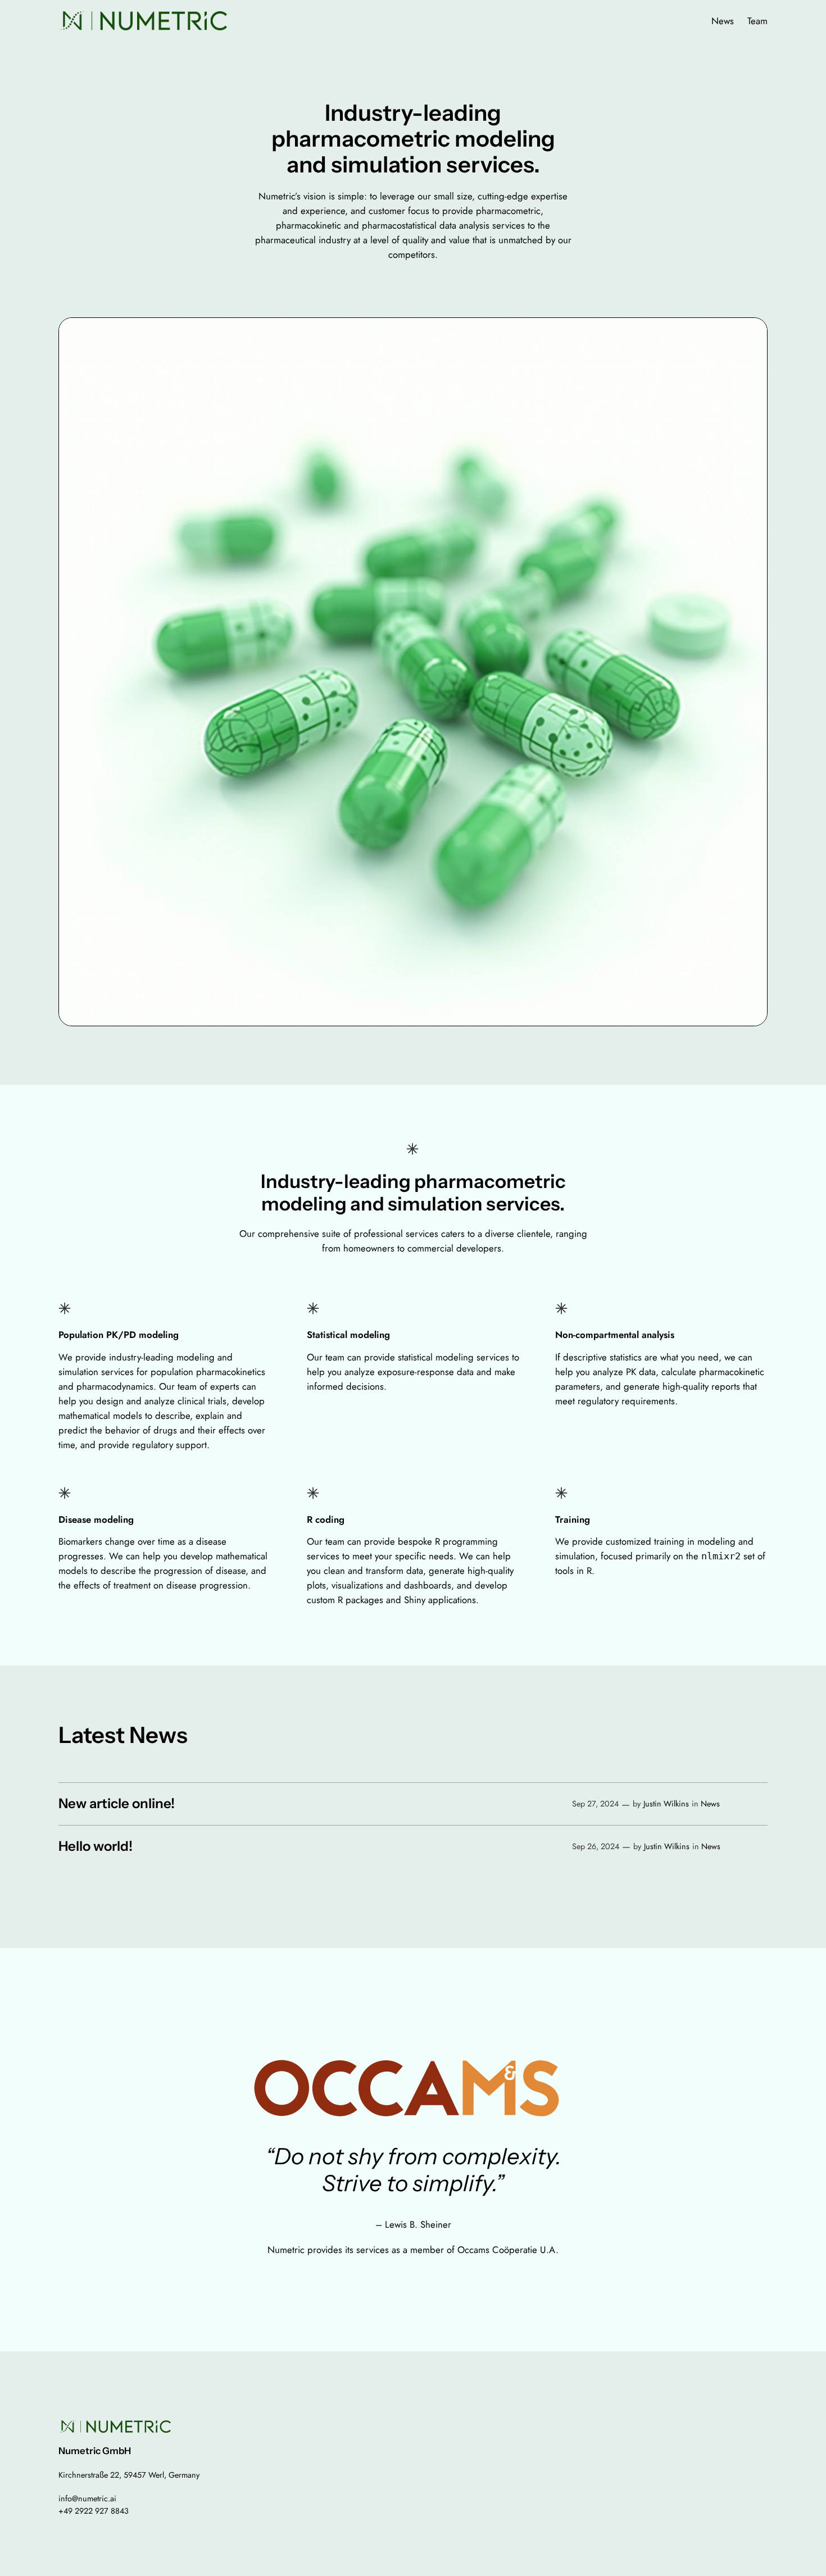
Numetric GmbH (95, 2451)
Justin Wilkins (666, 1804)
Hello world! (96, 1846)
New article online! (117, 1804)
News (723, 21)
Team (757, 21)
